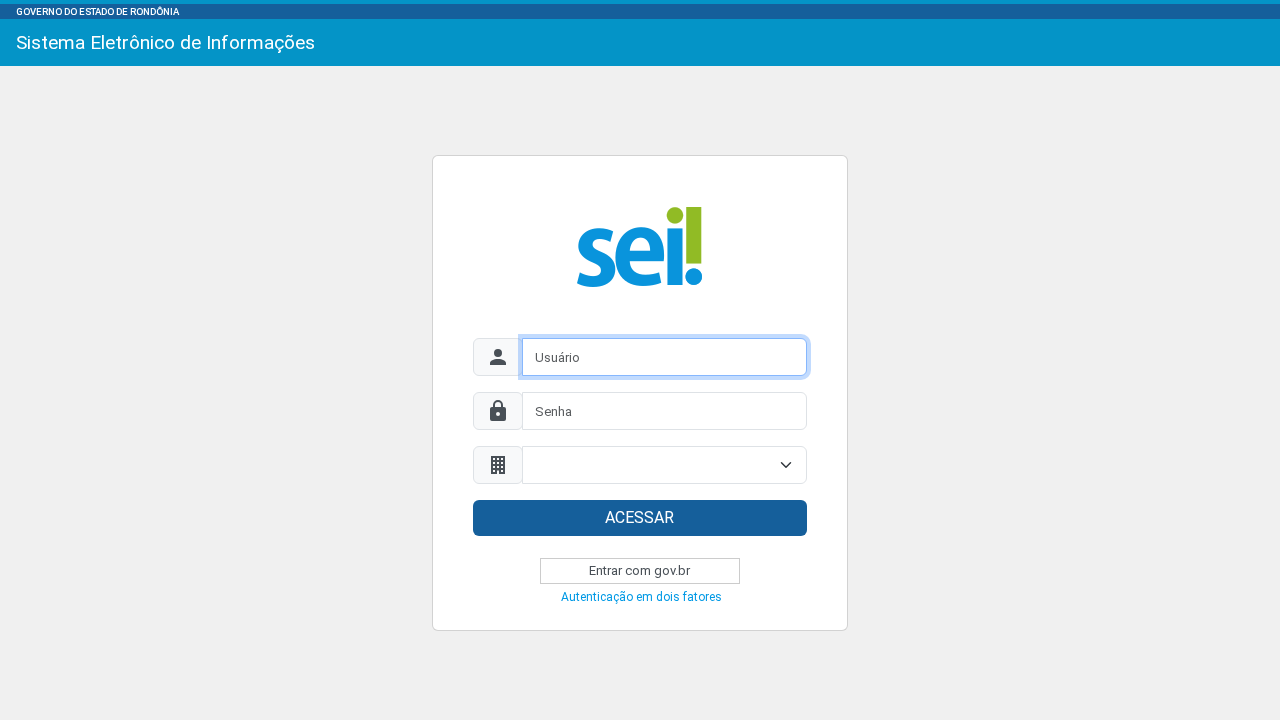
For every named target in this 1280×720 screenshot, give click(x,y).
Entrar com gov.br (639, 570)
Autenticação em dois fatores (641, 597)
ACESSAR (639, 517)
